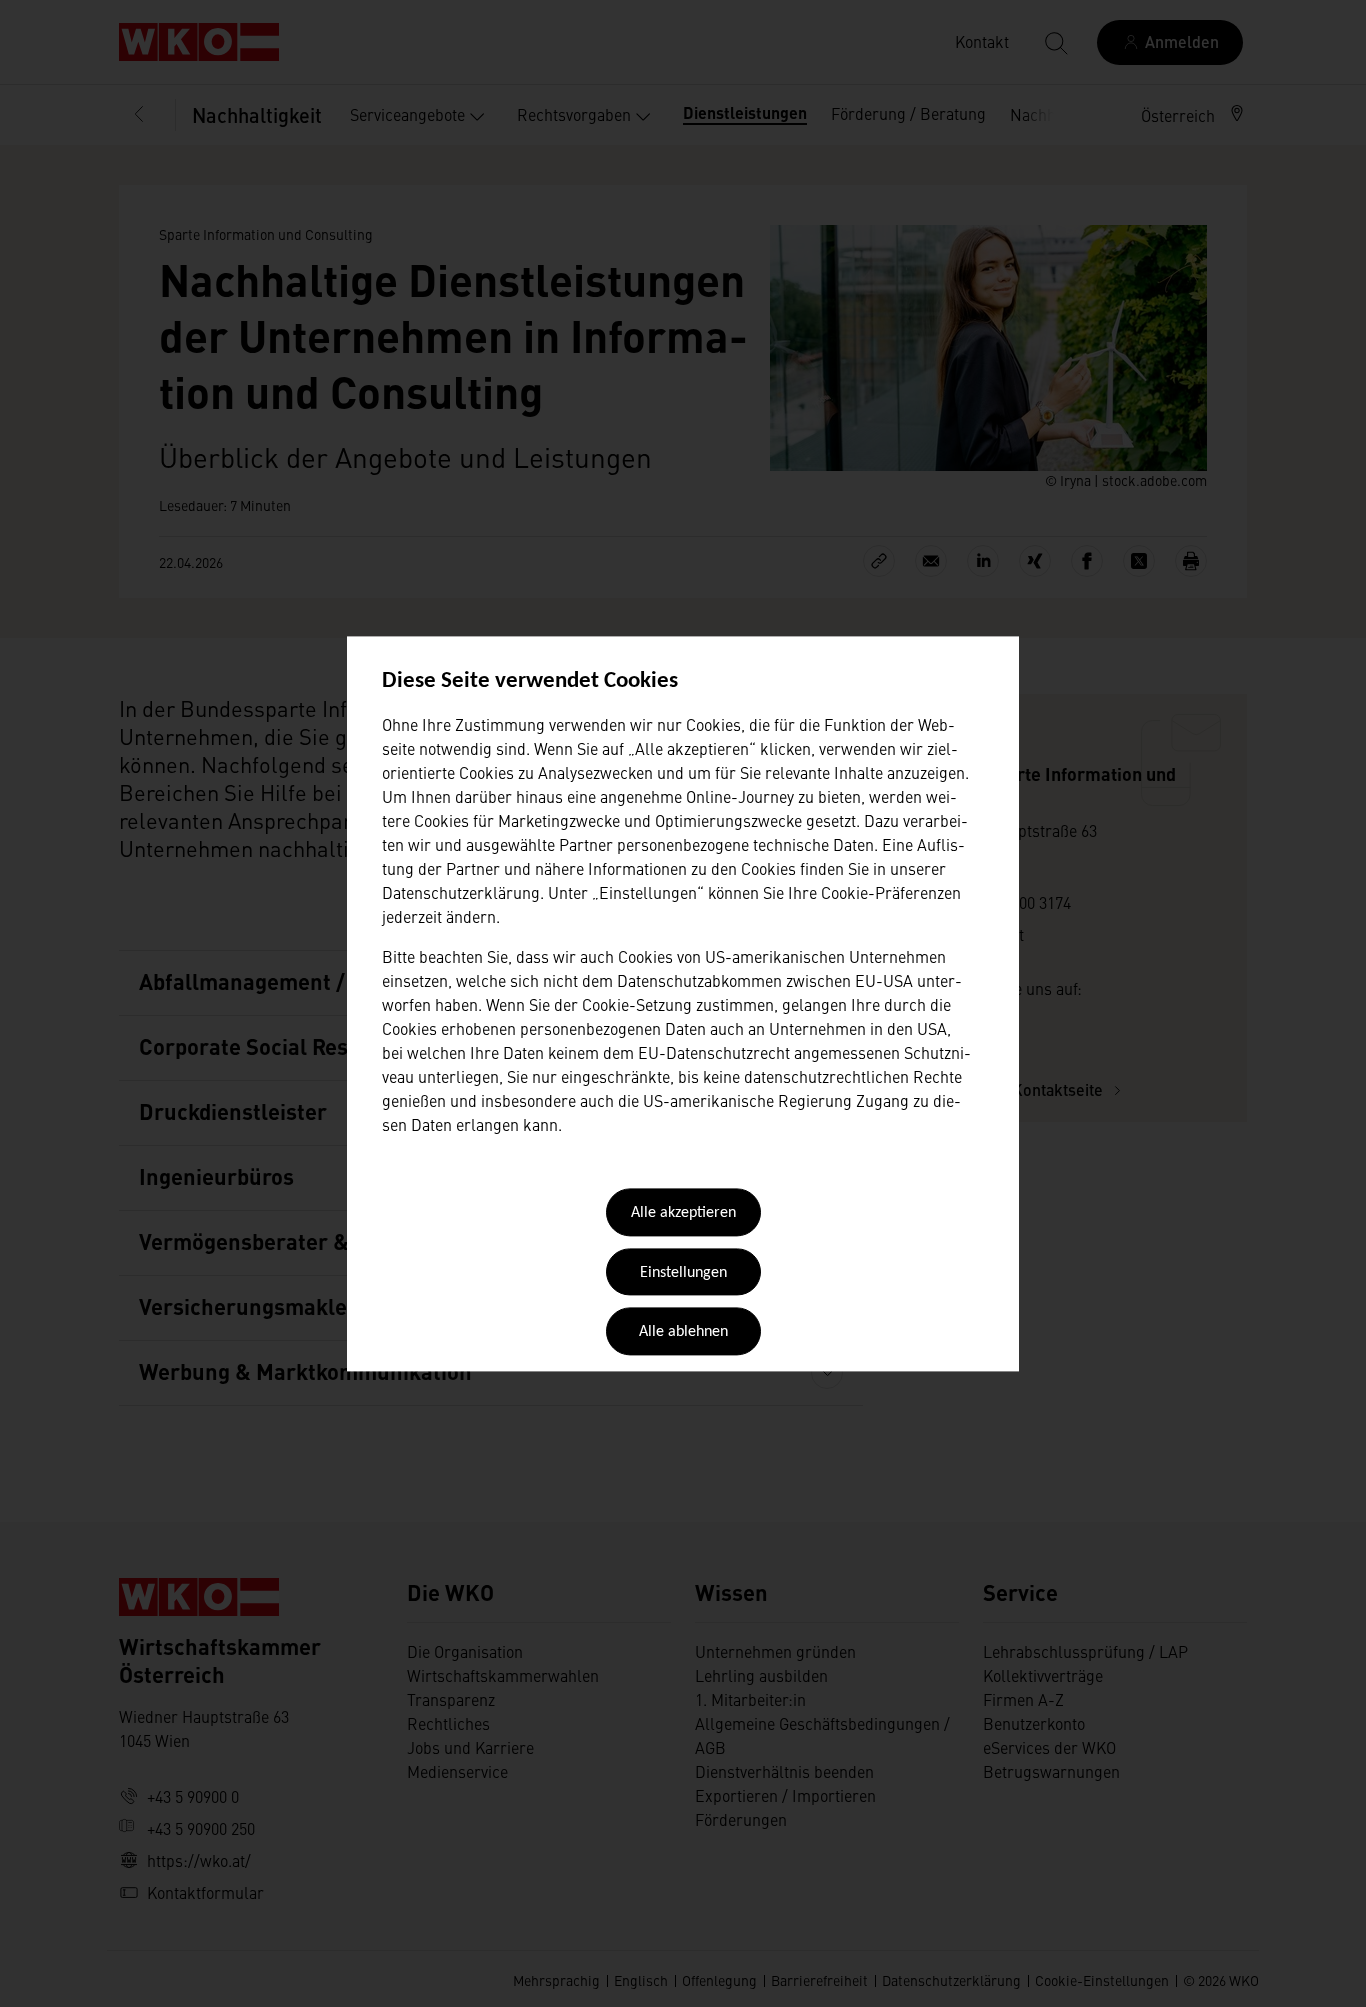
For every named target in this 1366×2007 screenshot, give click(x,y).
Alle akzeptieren (683, 1214)
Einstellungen (683, 1273)
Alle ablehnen (683, 1333)
